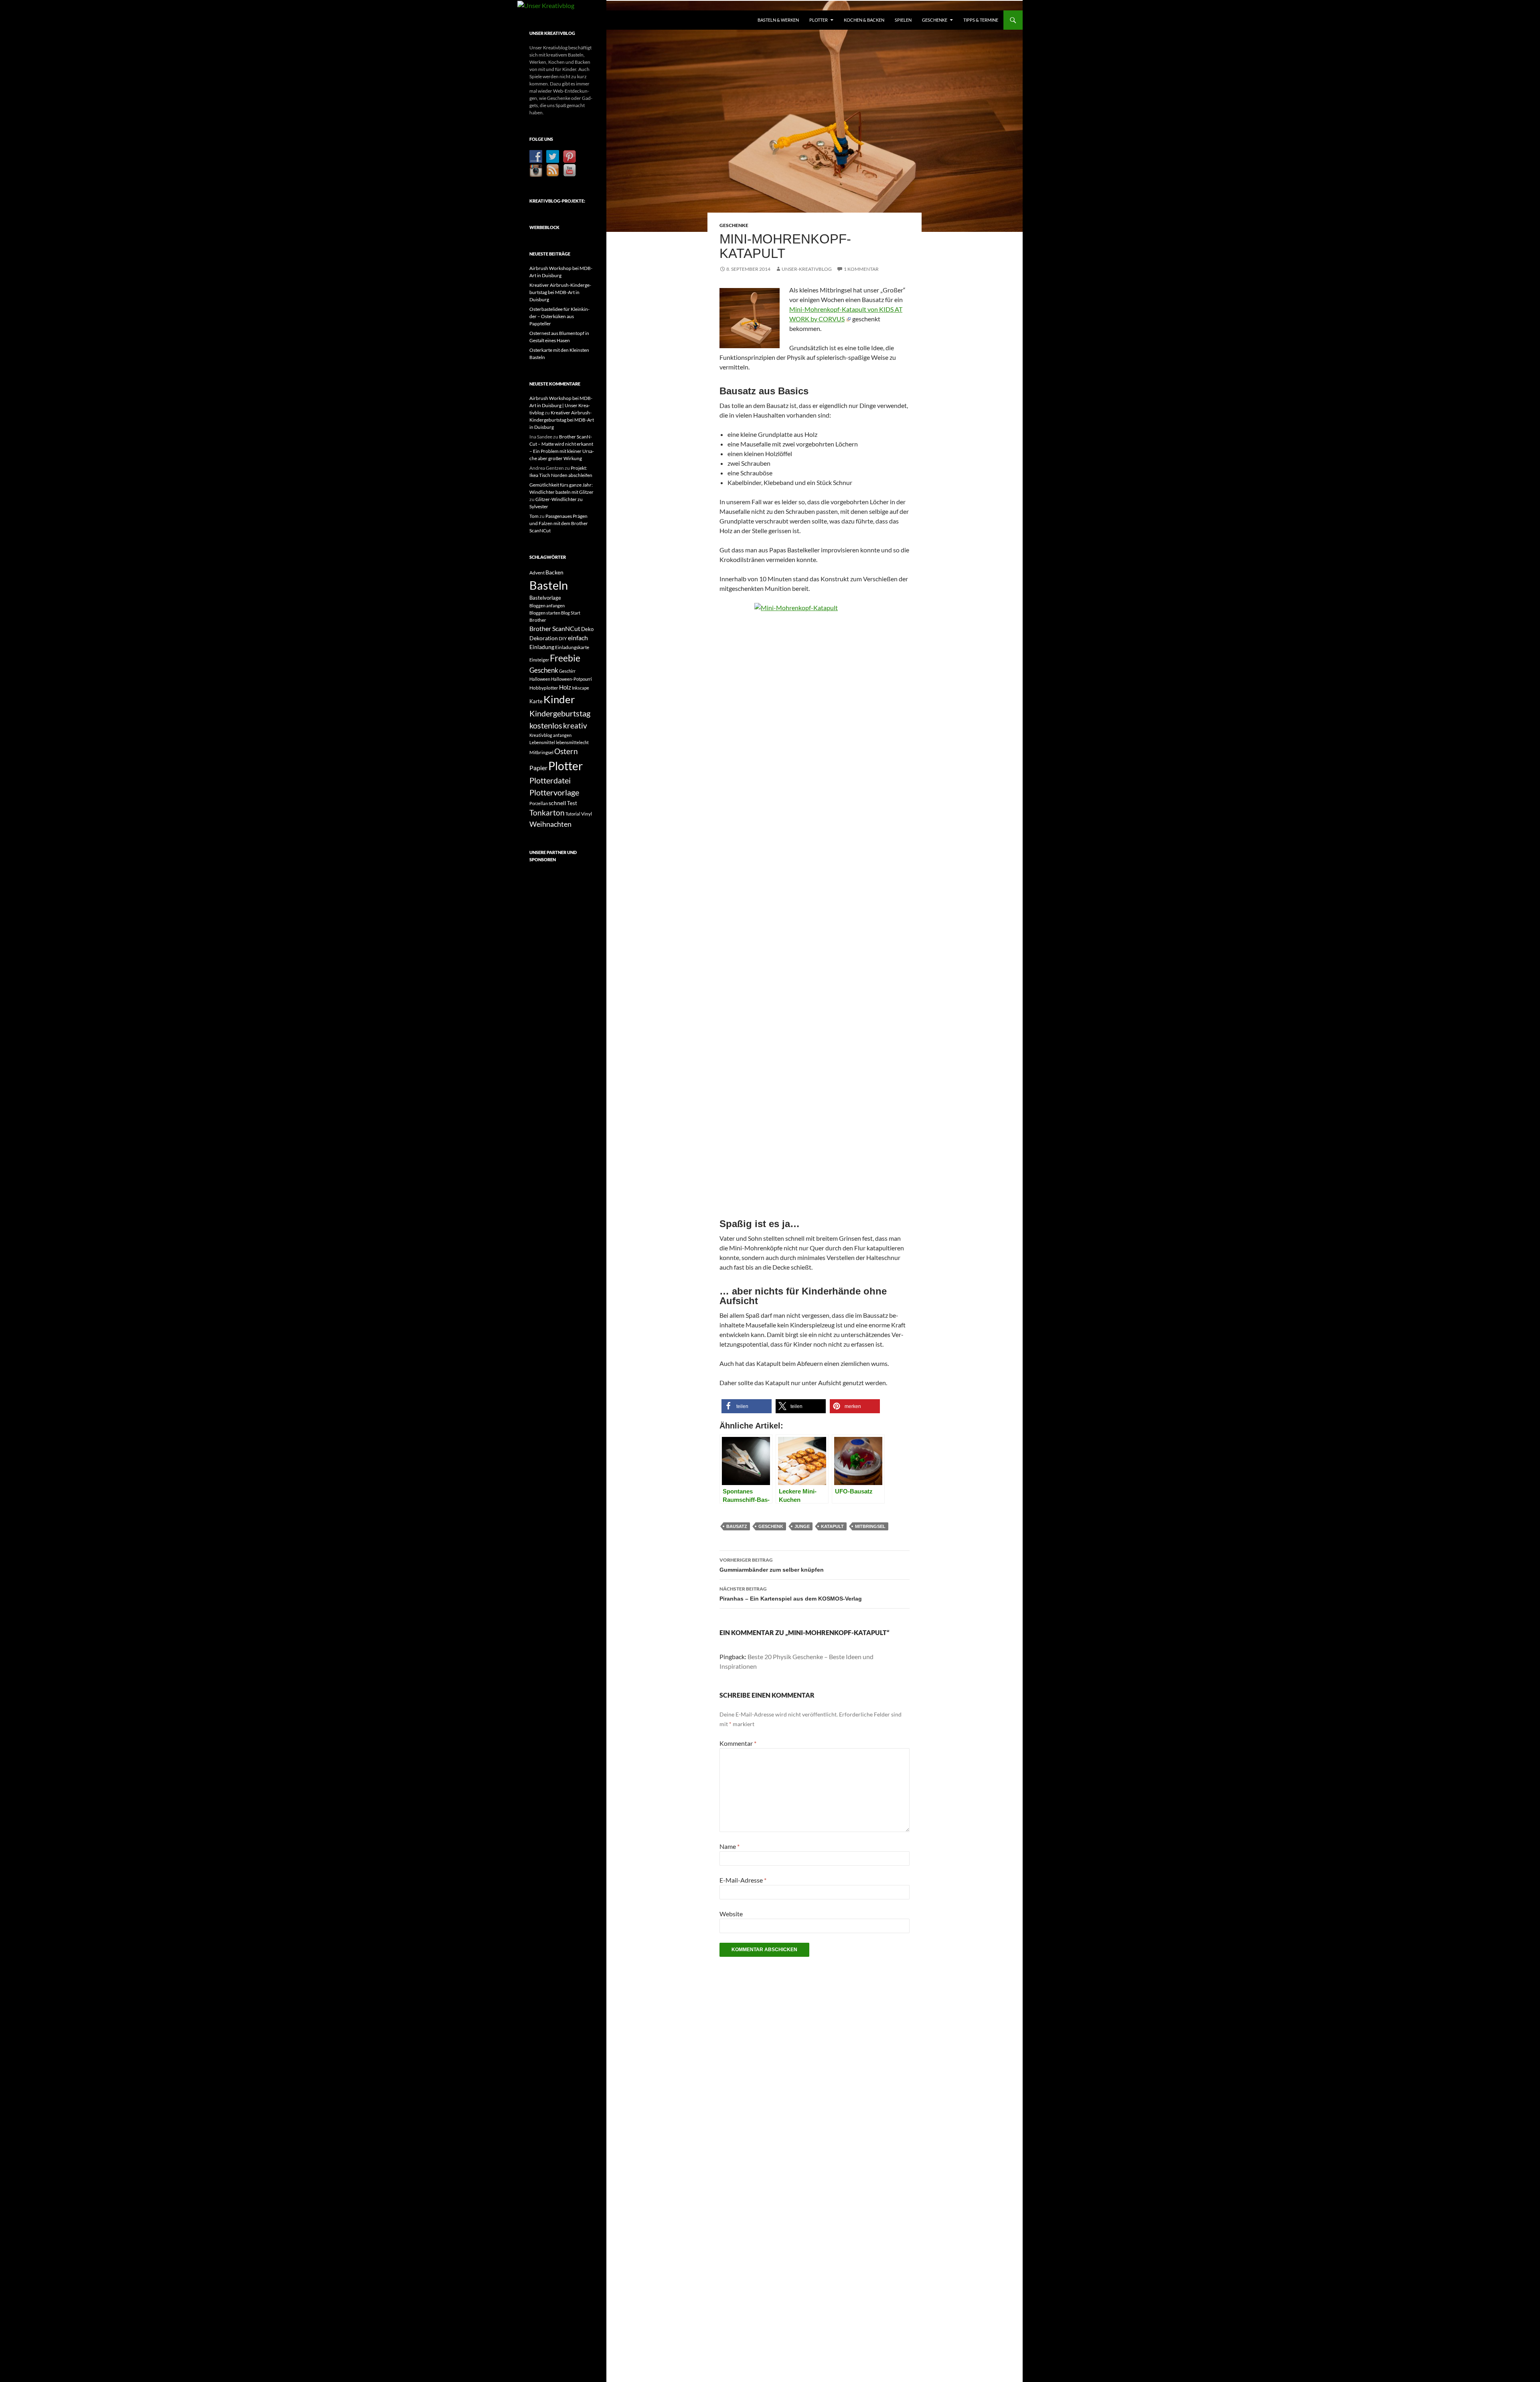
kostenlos (546, 725)
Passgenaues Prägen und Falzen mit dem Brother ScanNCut (559, 523)
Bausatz (737, 1526)
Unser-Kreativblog (807, 269)
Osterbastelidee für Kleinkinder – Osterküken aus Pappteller (559, 316)
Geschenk (771, 1526)
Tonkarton (547, 813)
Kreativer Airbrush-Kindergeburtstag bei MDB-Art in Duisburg (560, 292)
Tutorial (573, 814)
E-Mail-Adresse (743, 1880)
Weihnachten (550, 824)
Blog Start (571, 613)
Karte (536, 701)
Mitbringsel (870, 1526)
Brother (538, 620)
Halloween (540, 679)
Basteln (549, 585)
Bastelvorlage (545, 598)
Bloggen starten (545, 613)
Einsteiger (539, 660)
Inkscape (581, 688)
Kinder (559, 699)
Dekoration (544, 638)
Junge (802, 1526)
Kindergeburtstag (560, 713)
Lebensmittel (542, 742)
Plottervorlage (554, 792)
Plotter (819, 20)
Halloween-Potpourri (571, 679)
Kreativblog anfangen (550, 735)
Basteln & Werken (778, 20)
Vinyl (587, 814)
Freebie (565, 658)
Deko (587, 629)
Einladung (542, 647)
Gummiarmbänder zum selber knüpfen (772, 1565)
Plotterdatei (550, 780)
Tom (534, 516)
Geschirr (567, 671)
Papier (538, 768)
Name (729, 1846)
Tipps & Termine (981, 20)
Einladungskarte (572, 647)
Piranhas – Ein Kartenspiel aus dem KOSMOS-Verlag (791, 1594)
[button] (747, 1406)
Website (731, 1914)
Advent (537, 573)
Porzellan (539, 803)
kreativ (575, 726)
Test (572, 803)
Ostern (566, 751)
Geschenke (935, 20)
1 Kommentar (861, 269)
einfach (578, 638)
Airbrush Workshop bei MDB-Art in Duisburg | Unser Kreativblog (561, 405)
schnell (557, 803)
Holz (565, 687)
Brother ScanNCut (555, 628)
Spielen (903, 20)
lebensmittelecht (572, 742)
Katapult (832, 1526)
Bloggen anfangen (547, 606)
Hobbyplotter (544, 688)
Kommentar (738, 1743)
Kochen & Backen (864, 20)
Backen (554, 572)
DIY (563, 638)
